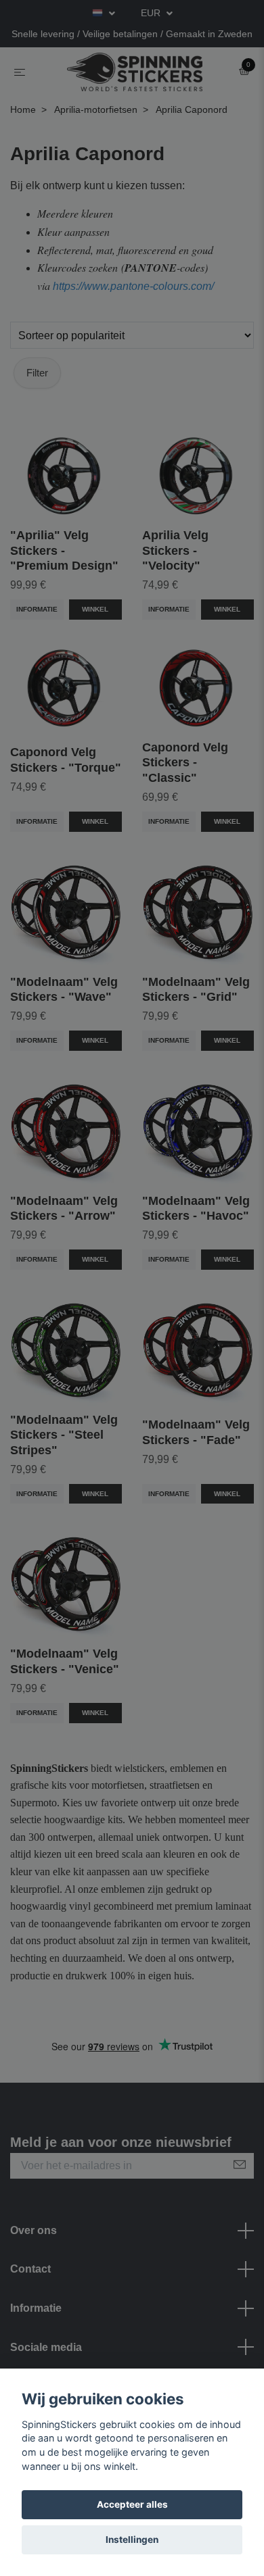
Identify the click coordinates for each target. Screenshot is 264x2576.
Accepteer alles (132, 2504)
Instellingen (132, 2540)
